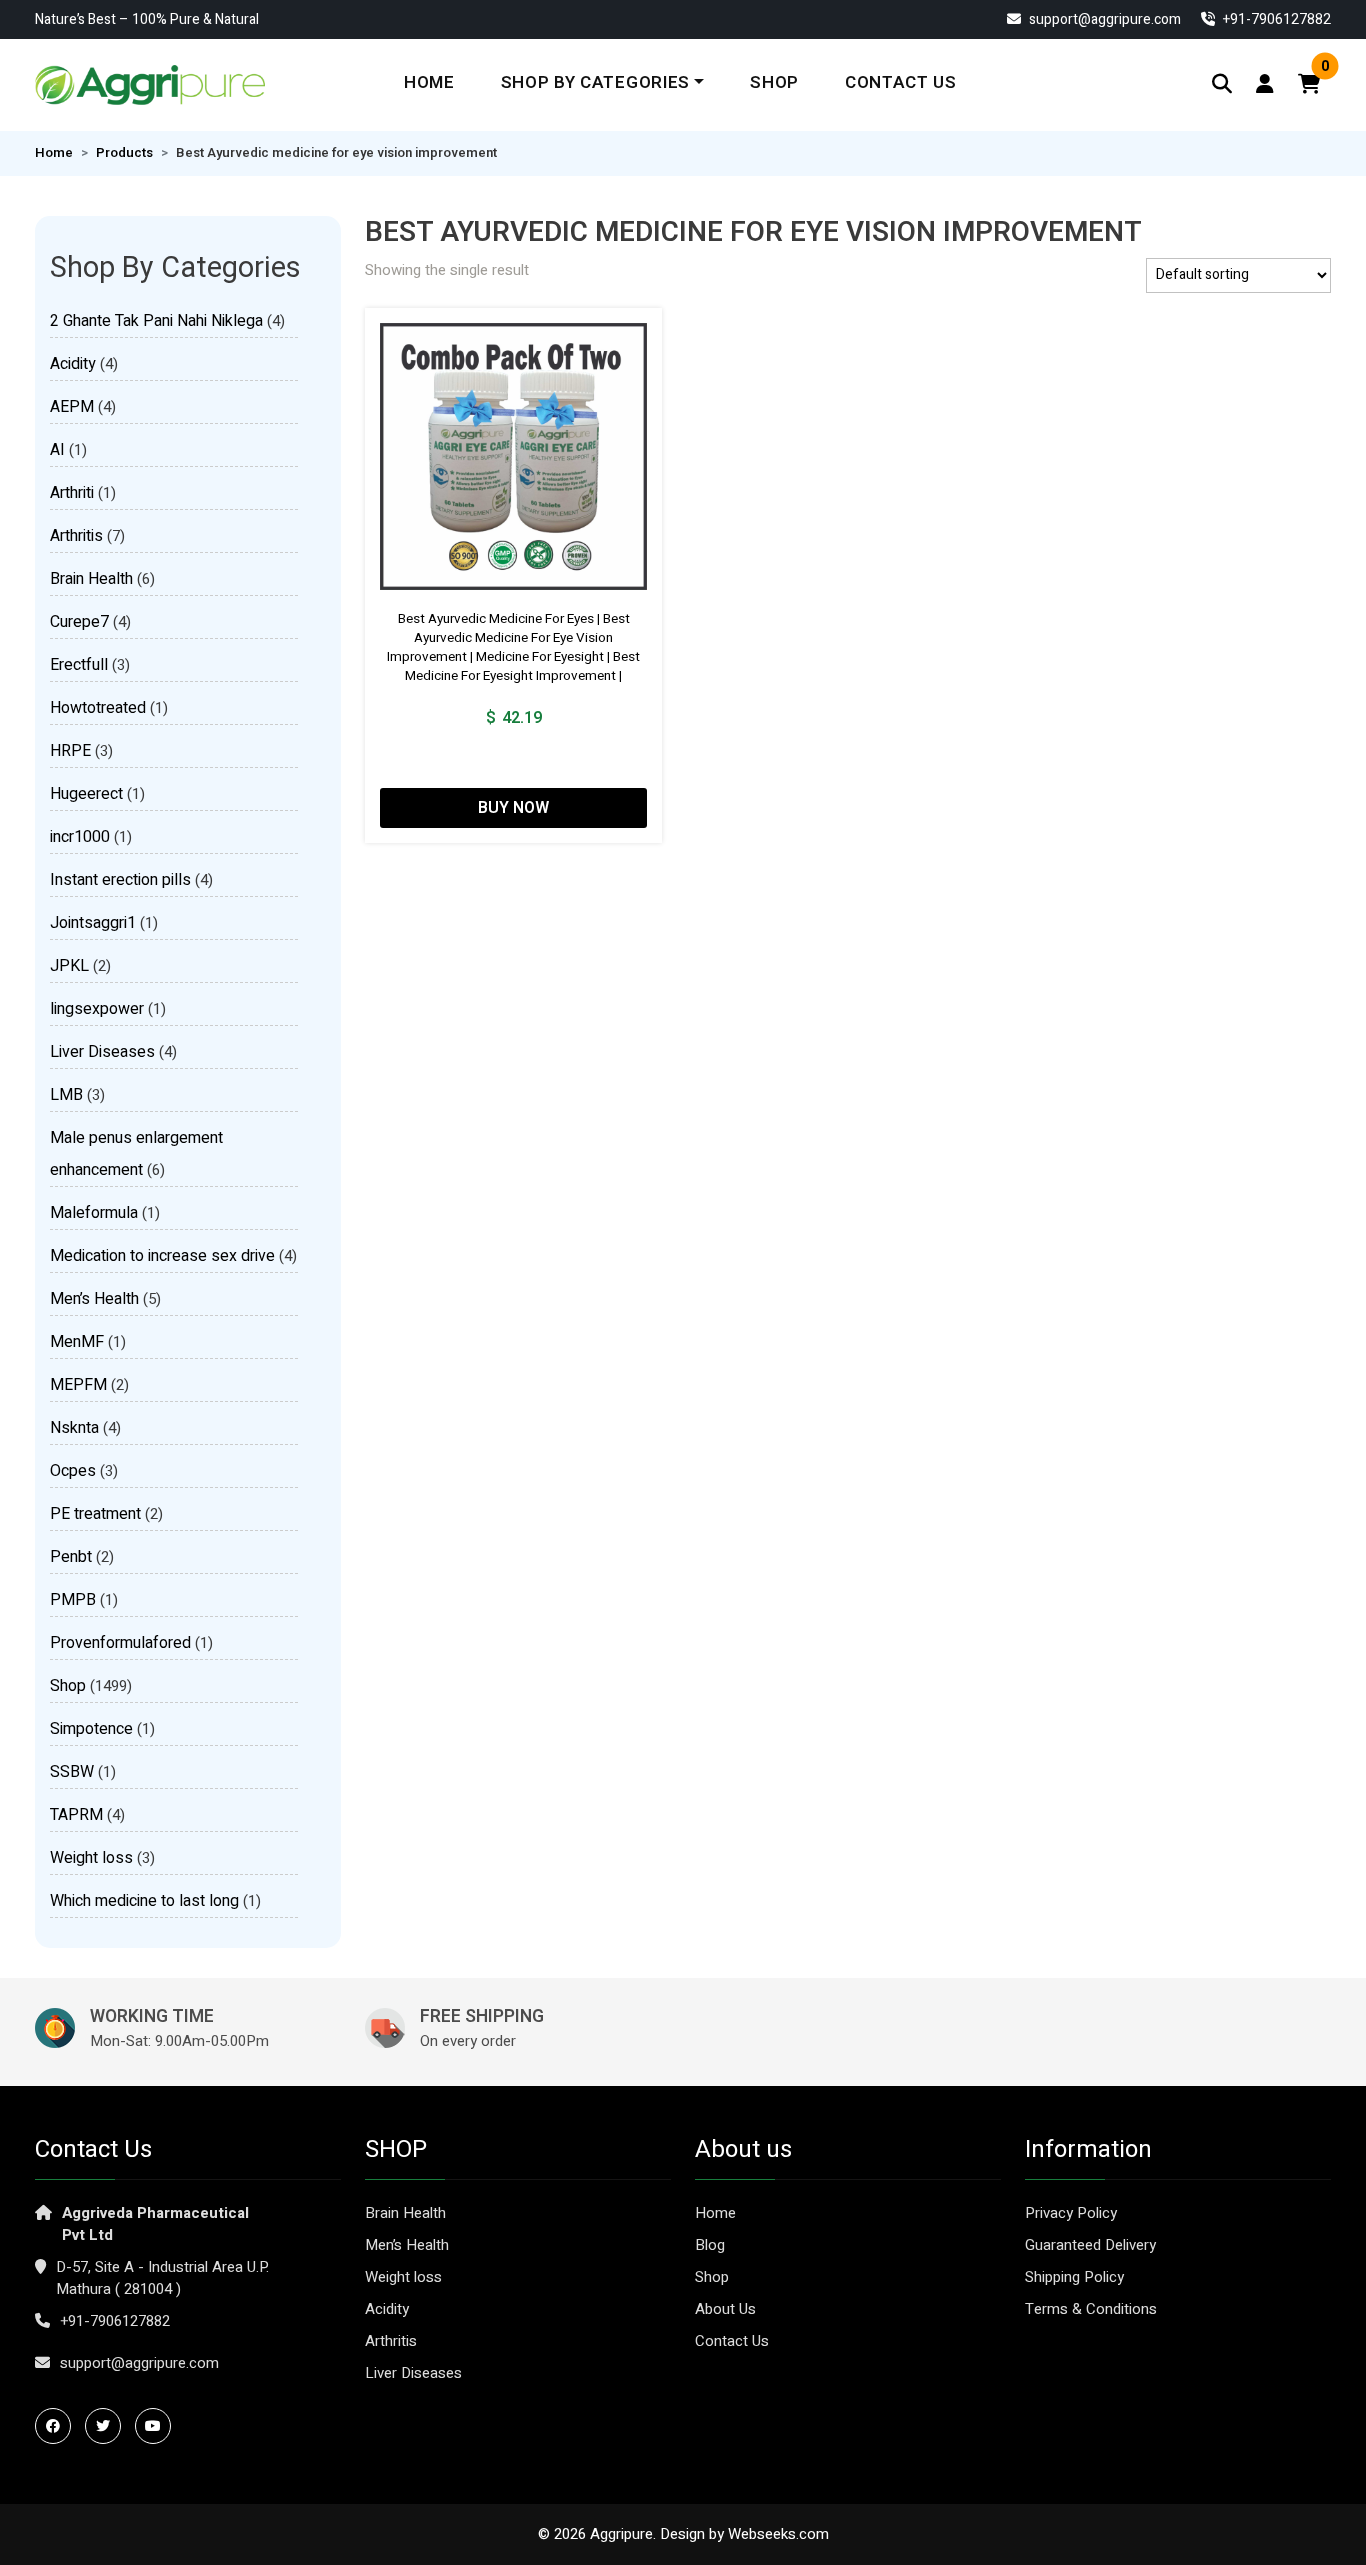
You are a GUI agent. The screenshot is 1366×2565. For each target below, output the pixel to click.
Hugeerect (86, 794)
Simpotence (91, 1729)
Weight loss (91, 1858)
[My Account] (1265, 84)
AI (57, 450)
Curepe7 (79, 622)
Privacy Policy (1071, 2213)
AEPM (72, 407)
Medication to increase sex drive (162, 1256)
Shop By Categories (595, 82)
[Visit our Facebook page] (58, 2426)
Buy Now (513, 808)
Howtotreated (98, 708)
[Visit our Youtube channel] (158, 2426)
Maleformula (94, 1213)
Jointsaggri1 (93, 923)
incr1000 (80, 837)
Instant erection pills (120, 880)
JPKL (69, 966)
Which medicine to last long (144, 1901)
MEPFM (78, 1385)
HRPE (70, 751)
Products (124, 153)
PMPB (73, 1600)
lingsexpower (97, 1009)
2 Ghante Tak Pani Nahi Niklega (156, 321)
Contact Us (901, 82)
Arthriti (72, 493)
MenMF (77, 1342)
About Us (725, 2309)
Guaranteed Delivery (1090, 2245)
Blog (710, 2245)
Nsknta (74, 1428)
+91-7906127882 (115, 2321)
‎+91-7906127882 (1275, 19)
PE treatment (95, 1514)
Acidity (73, 364)
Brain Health (91, 579)
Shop (774, 82)
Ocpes (73, 1471)
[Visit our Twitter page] (108, 2426)
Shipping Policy (1074, 2277)
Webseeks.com (778, 2534)
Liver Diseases (102, 1052)
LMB (66, 1095)
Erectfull (79, 665)
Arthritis (76, 536)
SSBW (72, 1772)
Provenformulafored (120, 1643)
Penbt (71, 1557)
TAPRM (76, 1815)
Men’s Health (94, 1299)
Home (429, 82)
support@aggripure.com (1103, 19)
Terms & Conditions (1091, 2309)
